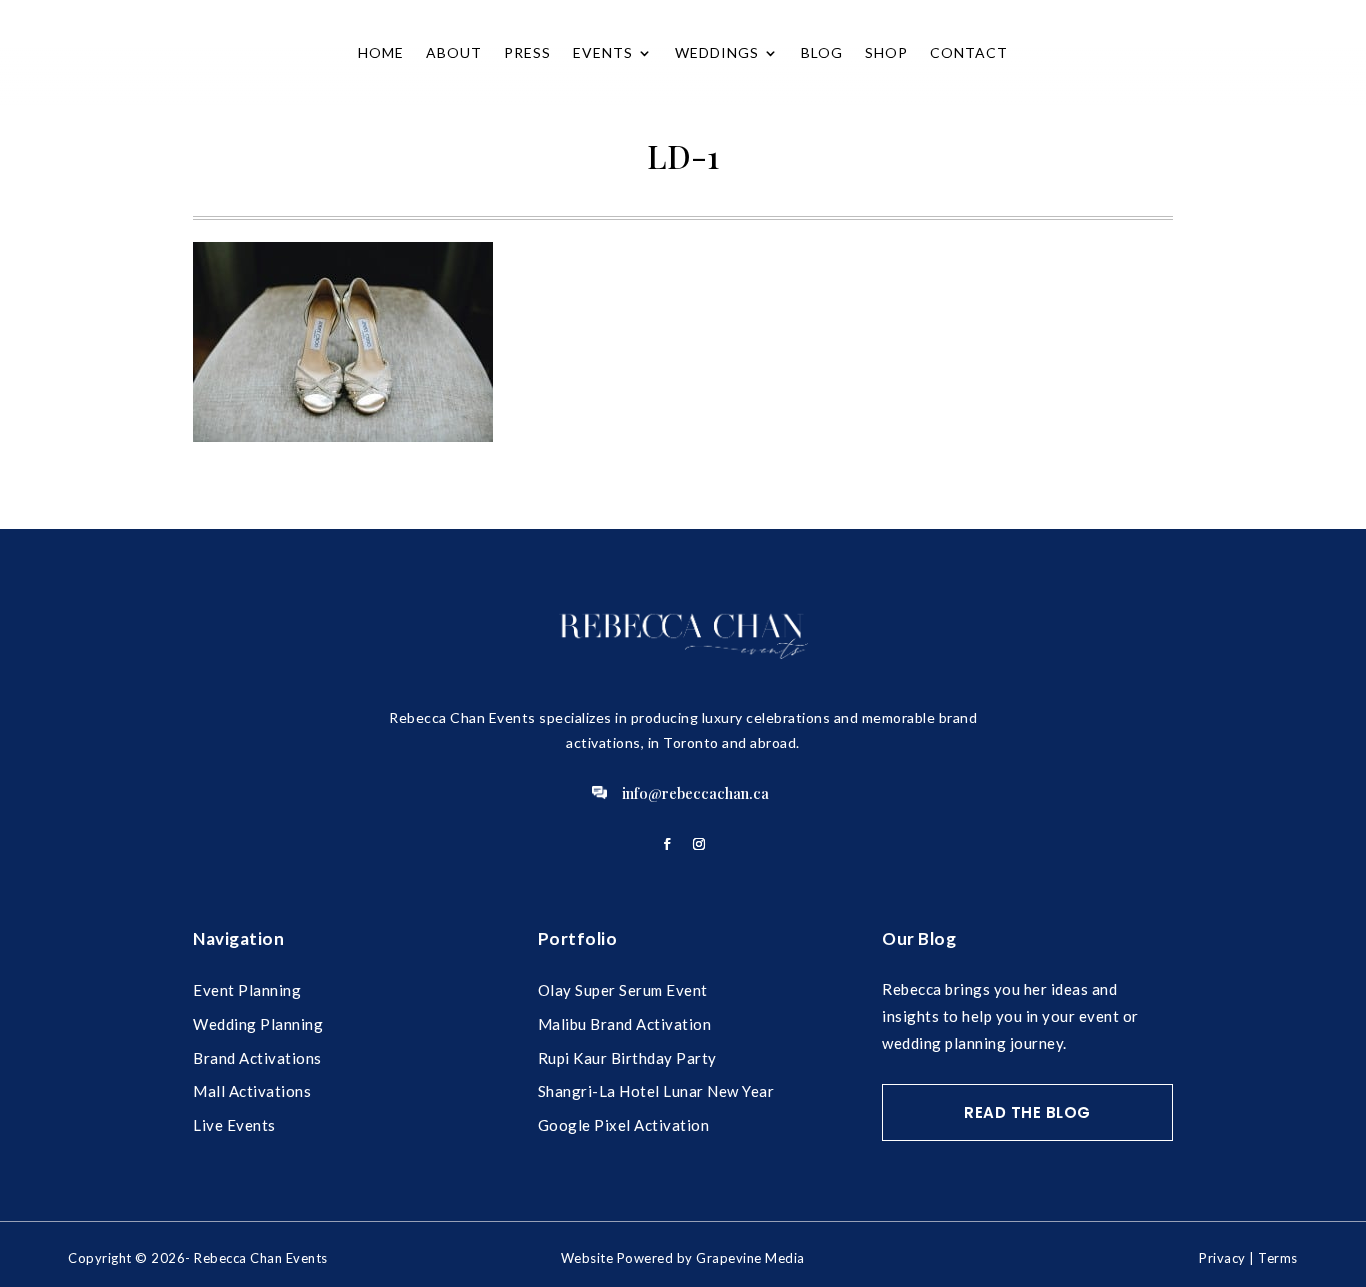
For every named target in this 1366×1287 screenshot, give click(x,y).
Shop (886, 52)
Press (527, 52)
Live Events (234, 1125)
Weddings (717, 52)
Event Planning (247, 990)
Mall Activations (252, 1091)
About (454, 52)
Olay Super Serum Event (623, 990)
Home (381, 52)
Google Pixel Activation (624, 1125)
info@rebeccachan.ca (695, 793)
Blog (822, 52)
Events (603, 52)
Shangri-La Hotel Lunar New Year (656, 1091)
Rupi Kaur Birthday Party (627, 1058)
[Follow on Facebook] (667, 844)
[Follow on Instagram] (699, 844)
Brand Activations (257, 1058)
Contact (969, 52)
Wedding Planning (258, 1024)
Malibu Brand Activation (625, 1024)
